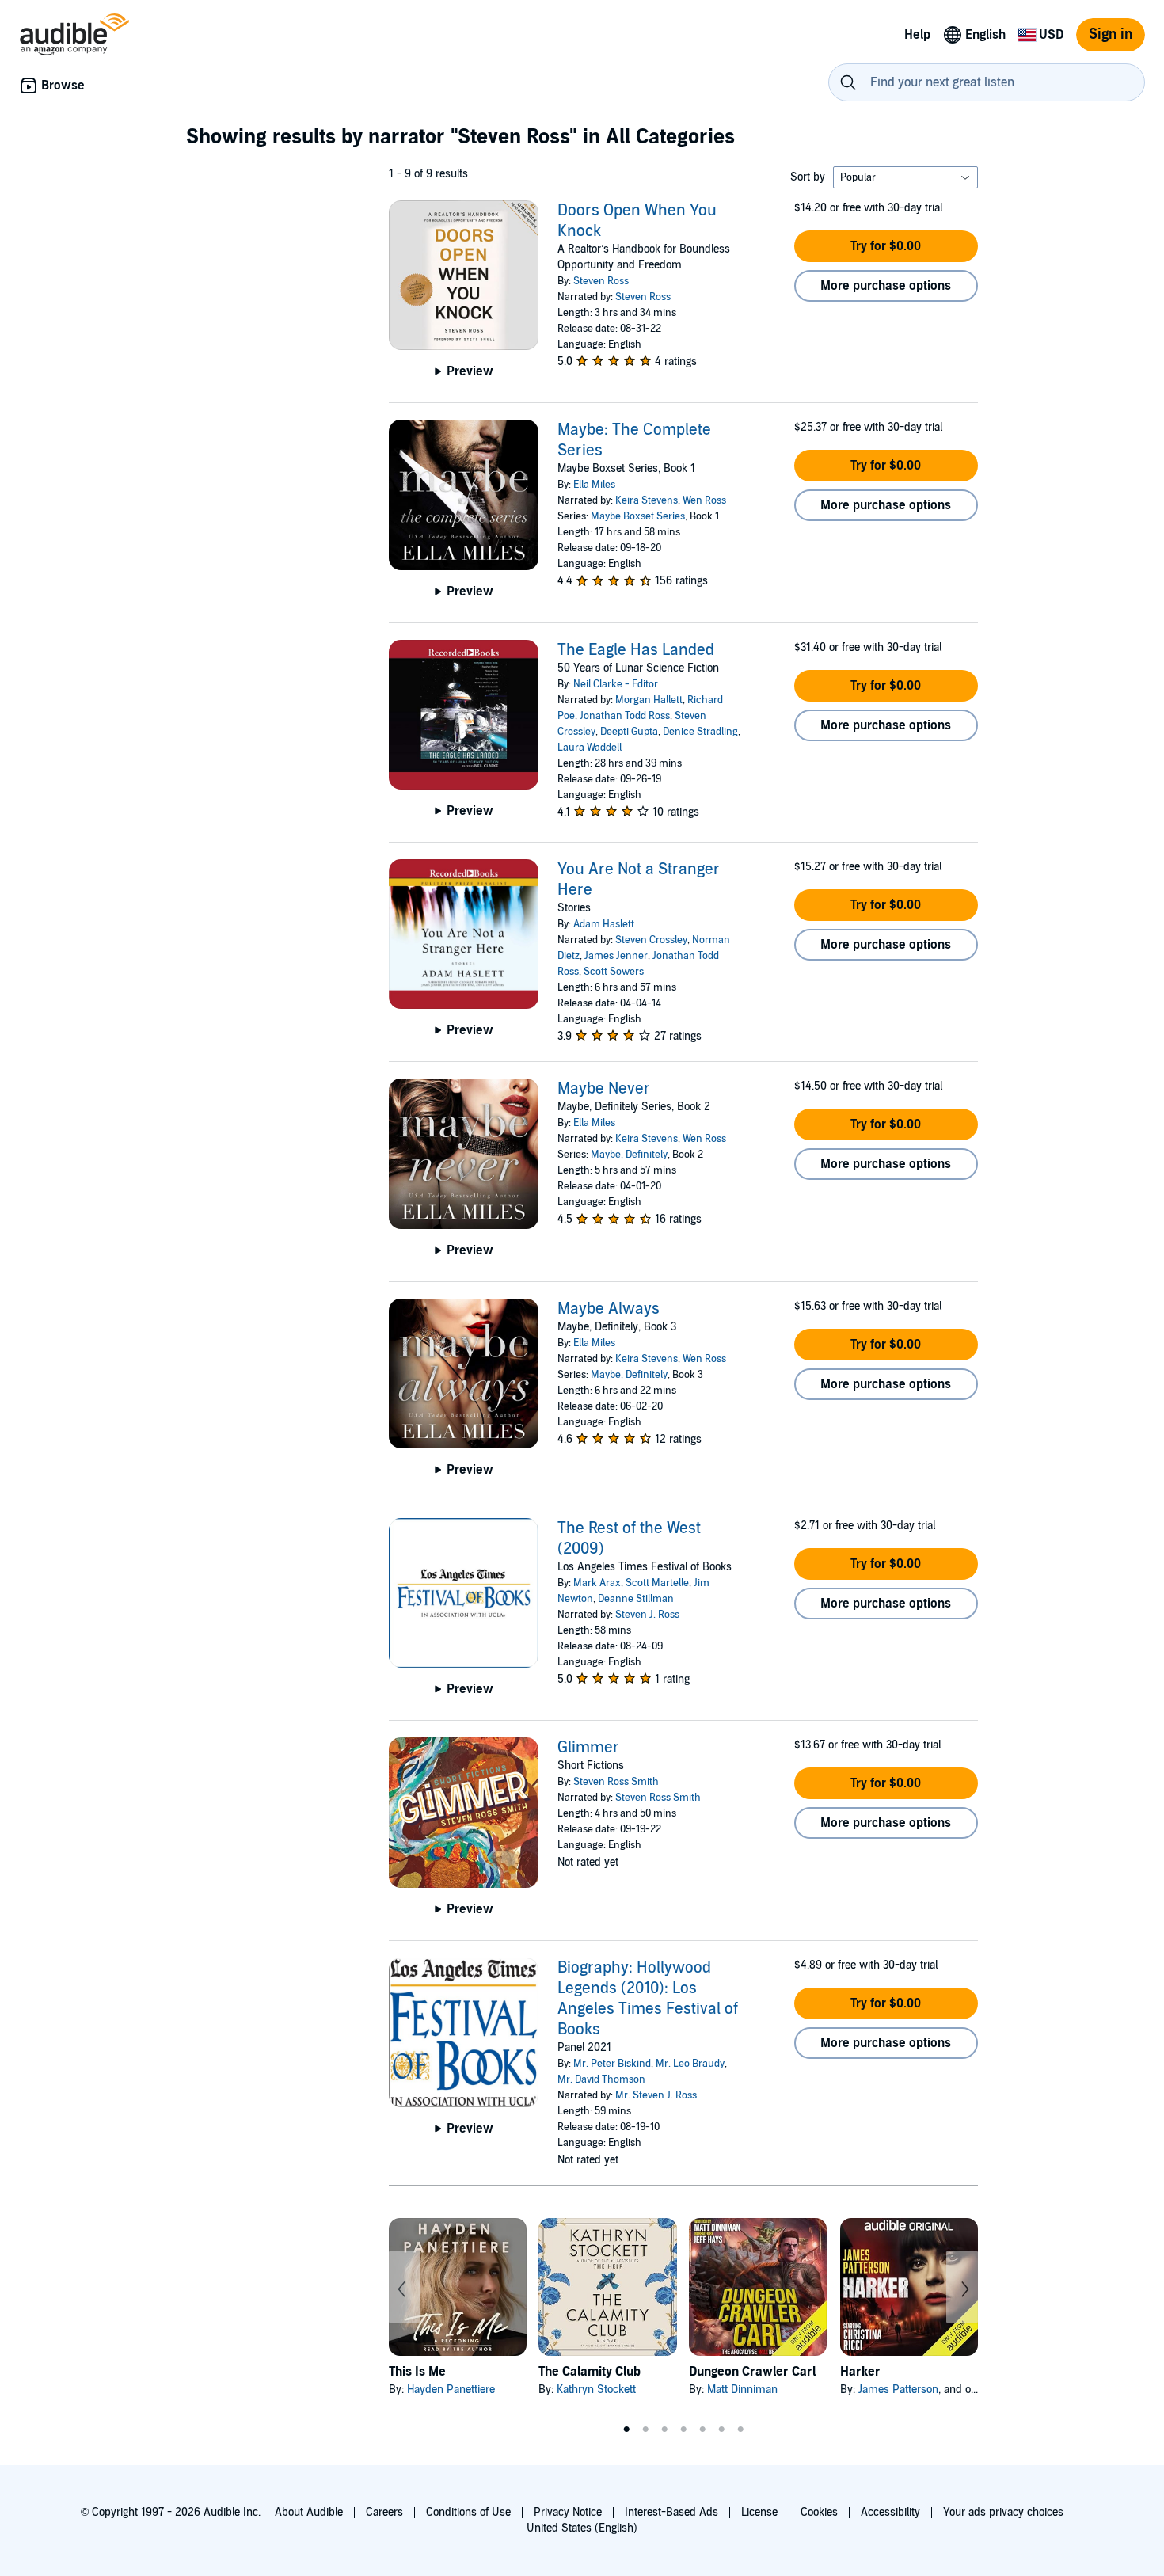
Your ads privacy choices (1003, 2512)
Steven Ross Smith (616, 1782)
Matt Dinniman (742, 2390)
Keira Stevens (647, 500)
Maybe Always (609, 1309)
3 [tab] (664, 2430)
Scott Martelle (657, 1583)
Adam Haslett (604, 924)
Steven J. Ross (647, 1615)
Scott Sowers (614, 972)
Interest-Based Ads (671, 2512)
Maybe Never (604, 1089)
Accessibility (890, 2512)
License (759, 2512)
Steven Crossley (651, 940)
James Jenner (616, 956)
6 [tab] (721, 2430)
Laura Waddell (590, 748)
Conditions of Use (468, 2512)
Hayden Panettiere (451, 2390)
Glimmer (588, 1748)
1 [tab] (626, 2430)
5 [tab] (702, 2430)
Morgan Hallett (649, 700)
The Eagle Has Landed (636, 650)
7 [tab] (740, 2430)
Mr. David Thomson (601, 2079)
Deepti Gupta (629, 732)
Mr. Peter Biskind (612, 2064)
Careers (384, 2512)
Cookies (819, 2512)
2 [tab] (645, 2430)
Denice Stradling (700, 732)
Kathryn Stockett (596, 2390)
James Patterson (898, 2390)
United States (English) (582, 2528)
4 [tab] (683, 2430)
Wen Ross (704, 500)
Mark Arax (597, 1583)
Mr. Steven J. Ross (656, 2095)
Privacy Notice (568, 2512)
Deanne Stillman (636, 1599)
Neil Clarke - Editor (616, 684)
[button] (886, 246)
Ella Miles (594, 485)
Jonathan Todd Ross (625, 716)
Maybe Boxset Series (638, 516)
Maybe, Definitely (629, 1155)
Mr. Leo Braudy (690, 2064)
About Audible (309, 2512)
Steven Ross (601, 281)
